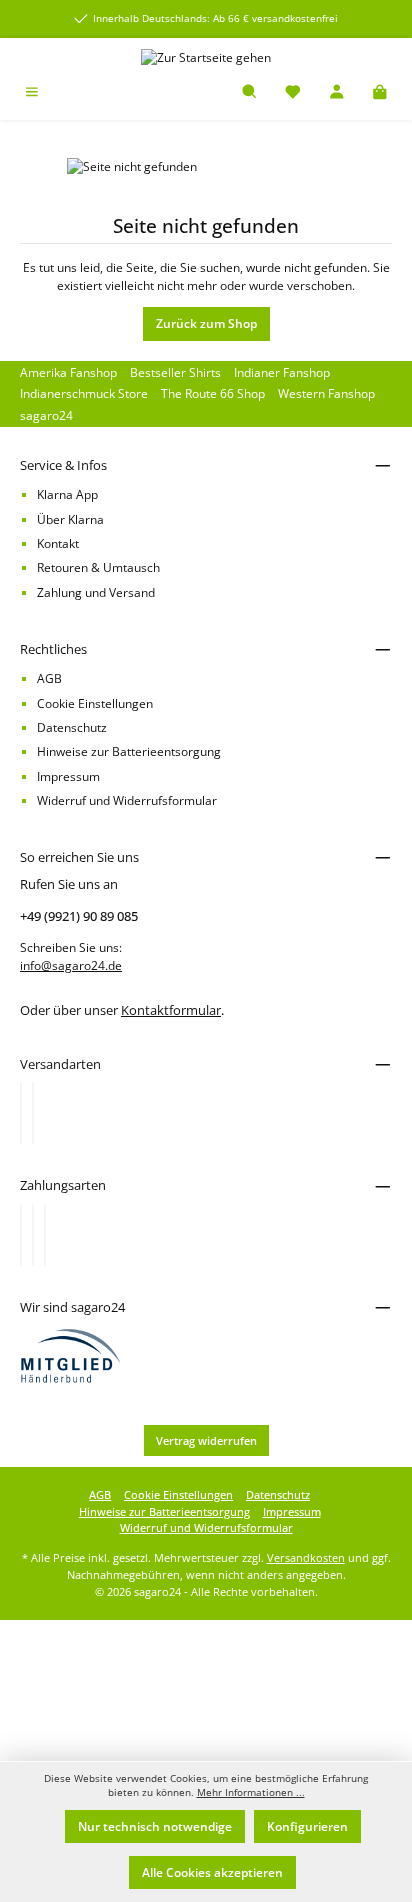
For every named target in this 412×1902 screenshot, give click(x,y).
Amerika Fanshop (68, 372)
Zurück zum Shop (206, 323)
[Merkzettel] (293, 93)
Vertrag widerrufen (206, 1440)
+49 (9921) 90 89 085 (79, 916)
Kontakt (58, 543)
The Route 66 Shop (213, 393)
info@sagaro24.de (71, 965)
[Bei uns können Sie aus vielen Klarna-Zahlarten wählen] (21, 1235)
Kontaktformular (171, 1010)
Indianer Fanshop (282, 372)
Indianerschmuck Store (84, 393)
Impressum (68, 776)
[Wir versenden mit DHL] (21, 1113)
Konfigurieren (307, 1826)
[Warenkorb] (380, 93)
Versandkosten (306, 1557)
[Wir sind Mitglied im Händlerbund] (71, 1354)
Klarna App (67, 494)
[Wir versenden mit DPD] (33, 1113)
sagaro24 (46, 415)
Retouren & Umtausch (98, 567)
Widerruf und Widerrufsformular (127, 800)
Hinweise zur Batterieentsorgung (129, 751)
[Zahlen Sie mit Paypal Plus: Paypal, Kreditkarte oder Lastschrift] (45, 1235)
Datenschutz (72, 727)
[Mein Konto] (337, 93)
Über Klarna (70, 519)
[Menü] (32, 93)
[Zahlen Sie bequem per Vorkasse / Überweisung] (33, 1235)
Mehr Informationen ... (251, 1792)
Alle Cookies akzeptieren (212, 1872)
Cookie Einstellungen (95, 703)
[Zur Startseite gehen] (206, 57)
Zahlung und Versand (96, 592)
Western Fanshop (326, 393)
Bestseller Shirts (175, 372)
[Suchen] (250, 93)
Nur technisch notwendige (155, 1826)
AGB (49, 678)
